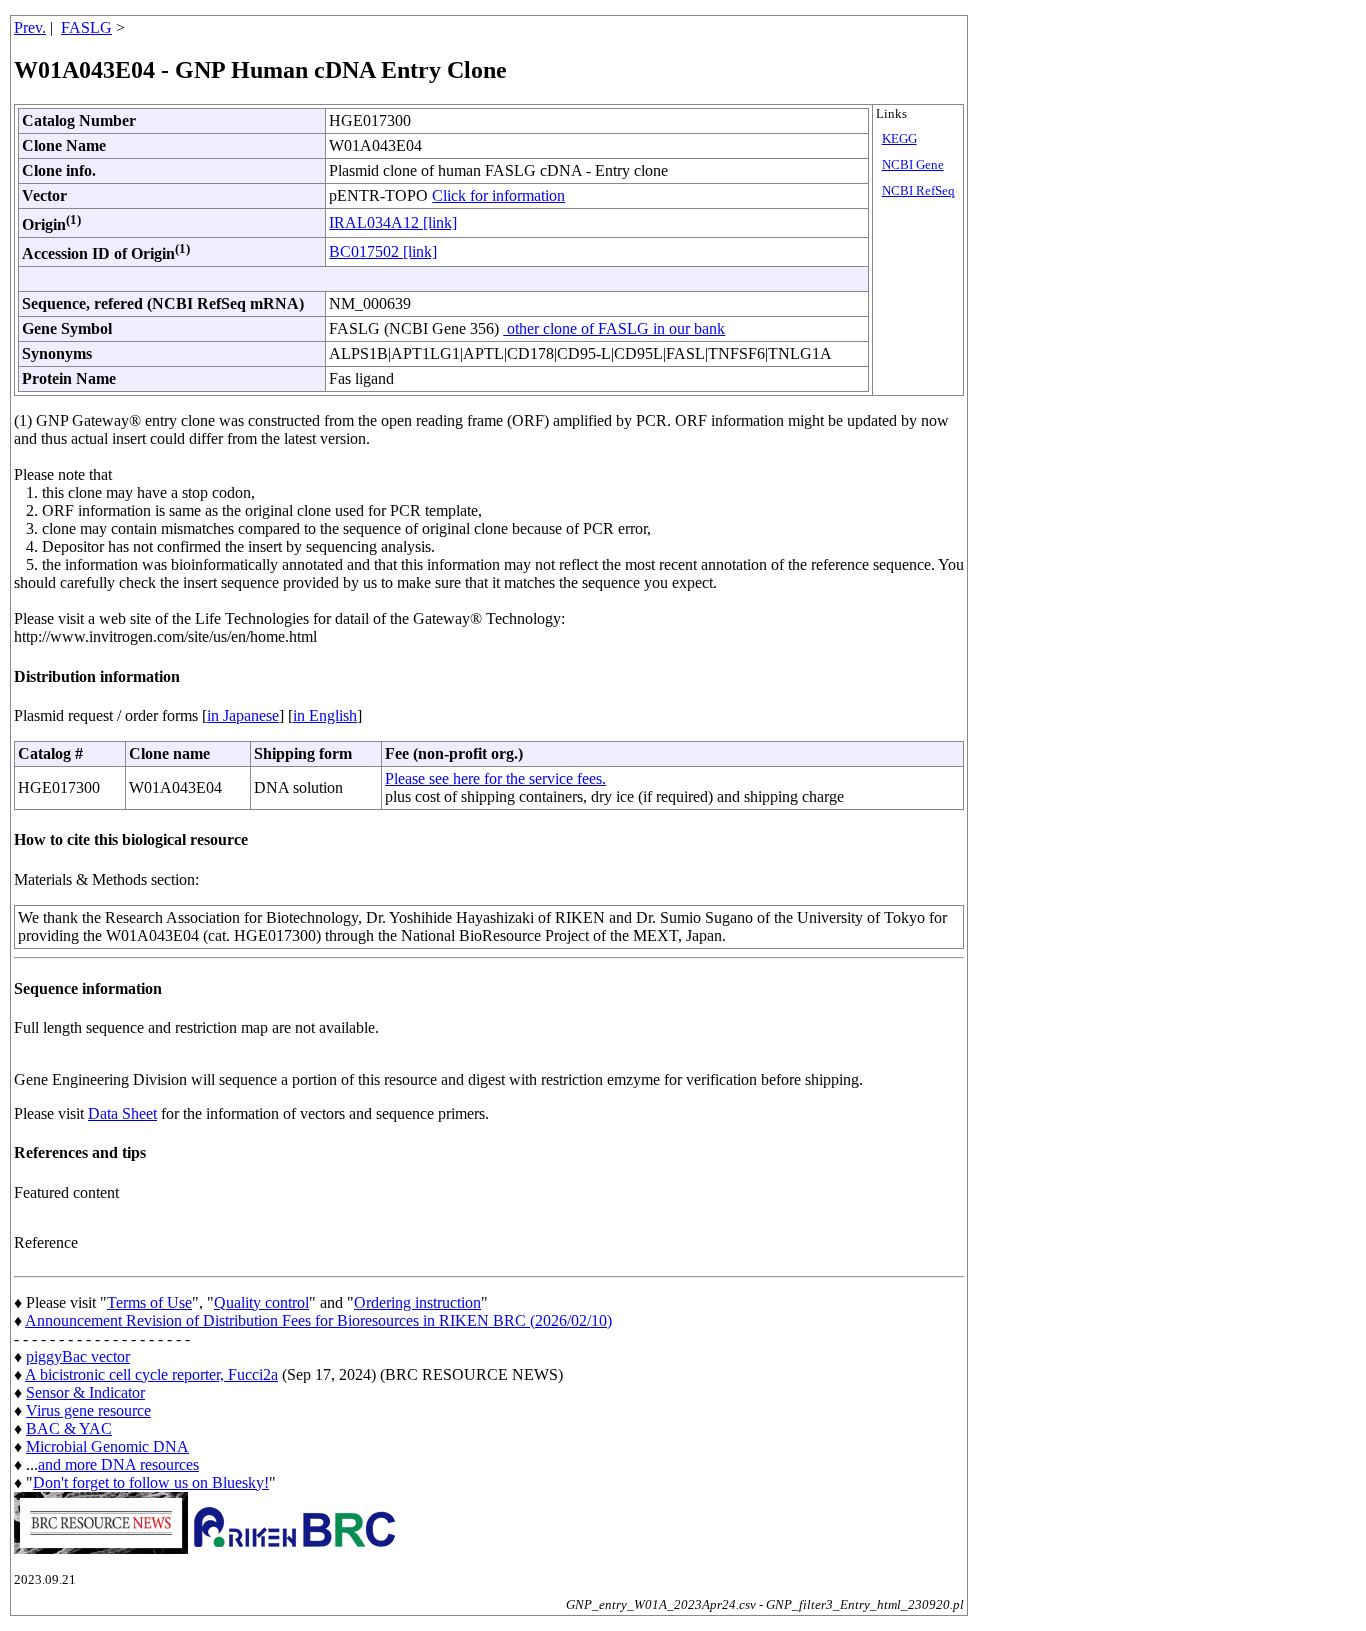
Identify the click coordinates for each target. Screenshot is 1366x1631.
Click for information (498, 195)
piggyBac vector (78, 1356)
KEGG (899, 139)
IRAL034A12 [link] (393, 222)
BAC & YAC (69, 1428)
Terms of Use (149, 1302)
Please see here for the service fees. (495, 778)
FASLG (86, 27)
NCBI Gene (913, 165)
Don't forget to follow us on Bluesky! (151, 1482)
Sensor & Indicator (85, 1392)
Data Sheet (122, 1113)
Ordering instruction (417, 1302)
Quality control (261, 1302)
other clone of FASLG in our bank (614, 328)
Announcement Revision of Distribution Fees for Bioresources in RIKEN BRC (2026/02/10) (318, 1320)
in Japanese (243, 715)
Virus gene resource (88, 1410)
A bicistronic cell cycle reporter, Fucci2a (151, 1374)
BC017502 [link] (383, 251)
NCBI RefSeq (918, 191)
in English (325, 715)
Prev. (30, 27)
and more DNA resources (118, 1464)
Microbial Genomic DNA (107, 1446)
